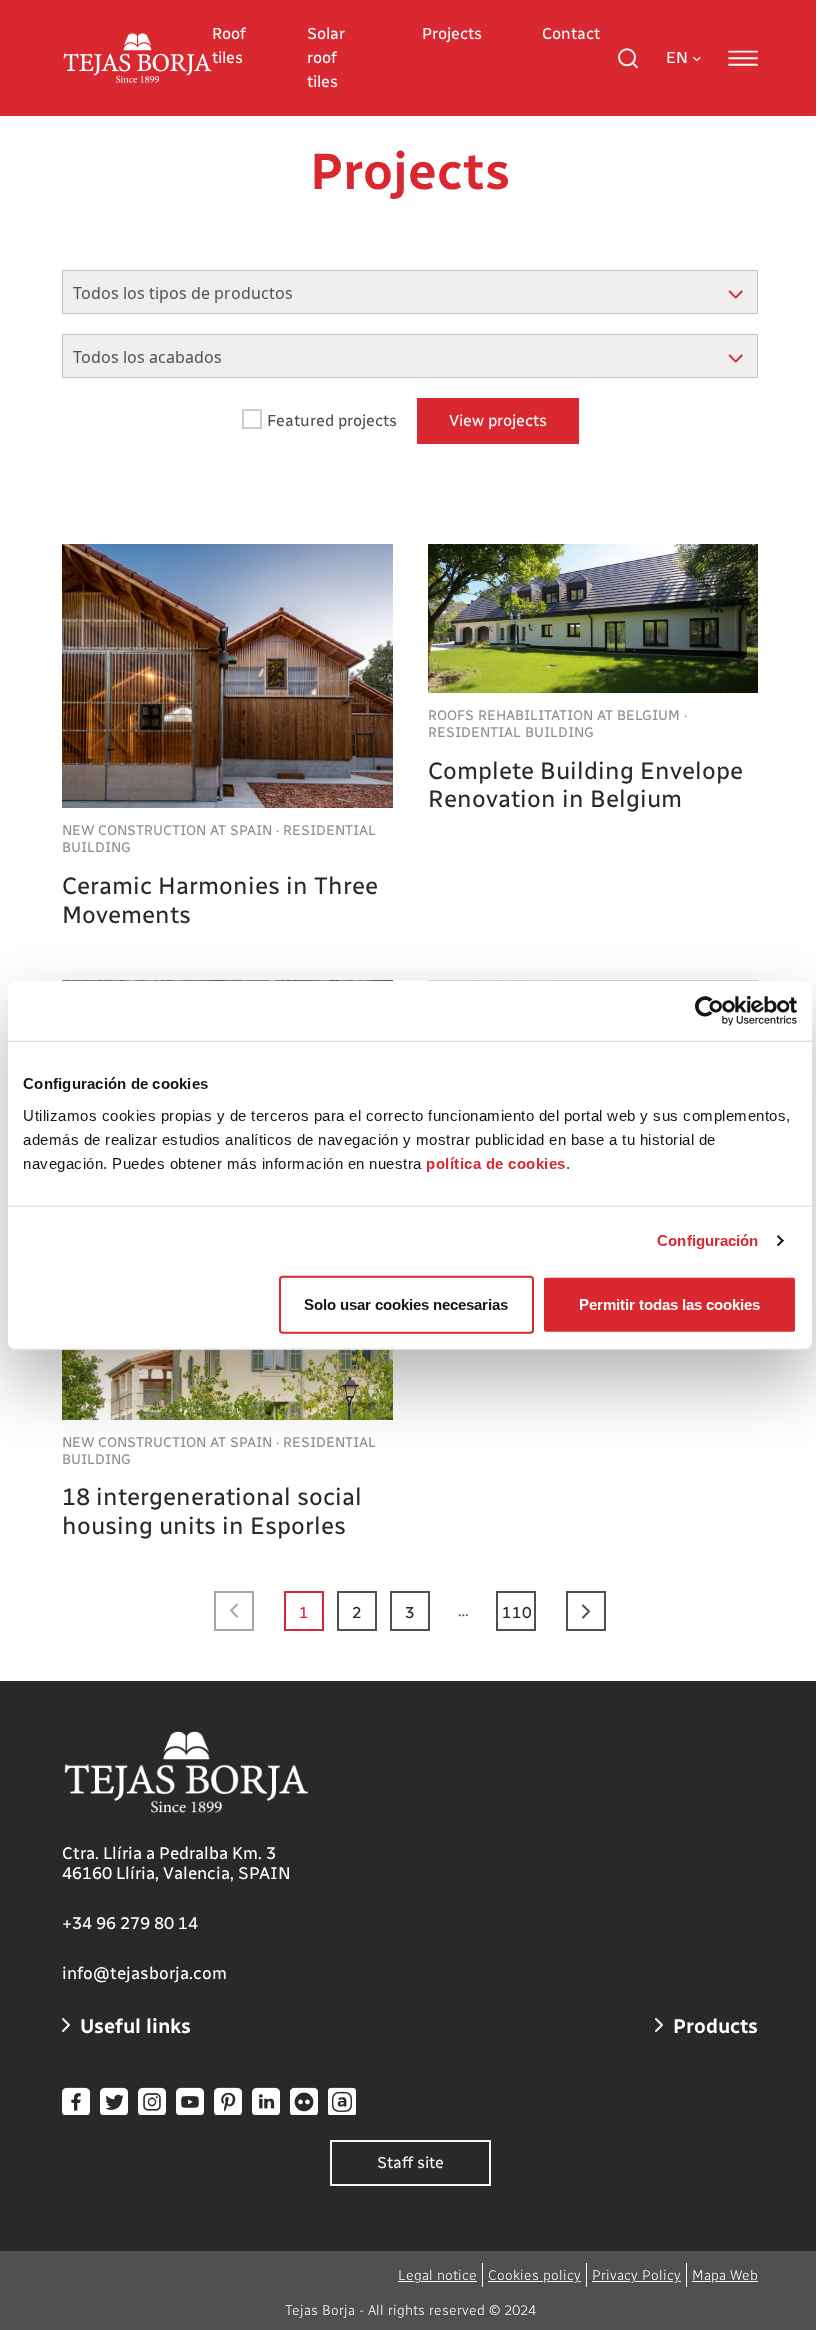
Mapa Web (725, 2275)
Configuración (707, 1240)
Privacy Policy (636, 2275)
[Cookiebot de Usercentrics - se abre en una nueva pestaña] (709, 1011)
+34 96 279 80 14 (130, 1923)
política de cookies (496, 1162)
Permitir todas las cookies (669, 1303)
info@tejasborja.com (144, 1973)
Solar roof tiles (326, 57)
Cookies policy (534, 2275)
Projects (452, 33)
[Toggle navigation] (743, 58)
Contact (571, 33)
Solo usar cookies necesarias (406, 1303)
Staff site (410, 2162)
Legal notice (437, 2275)
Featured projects (332, 420)
